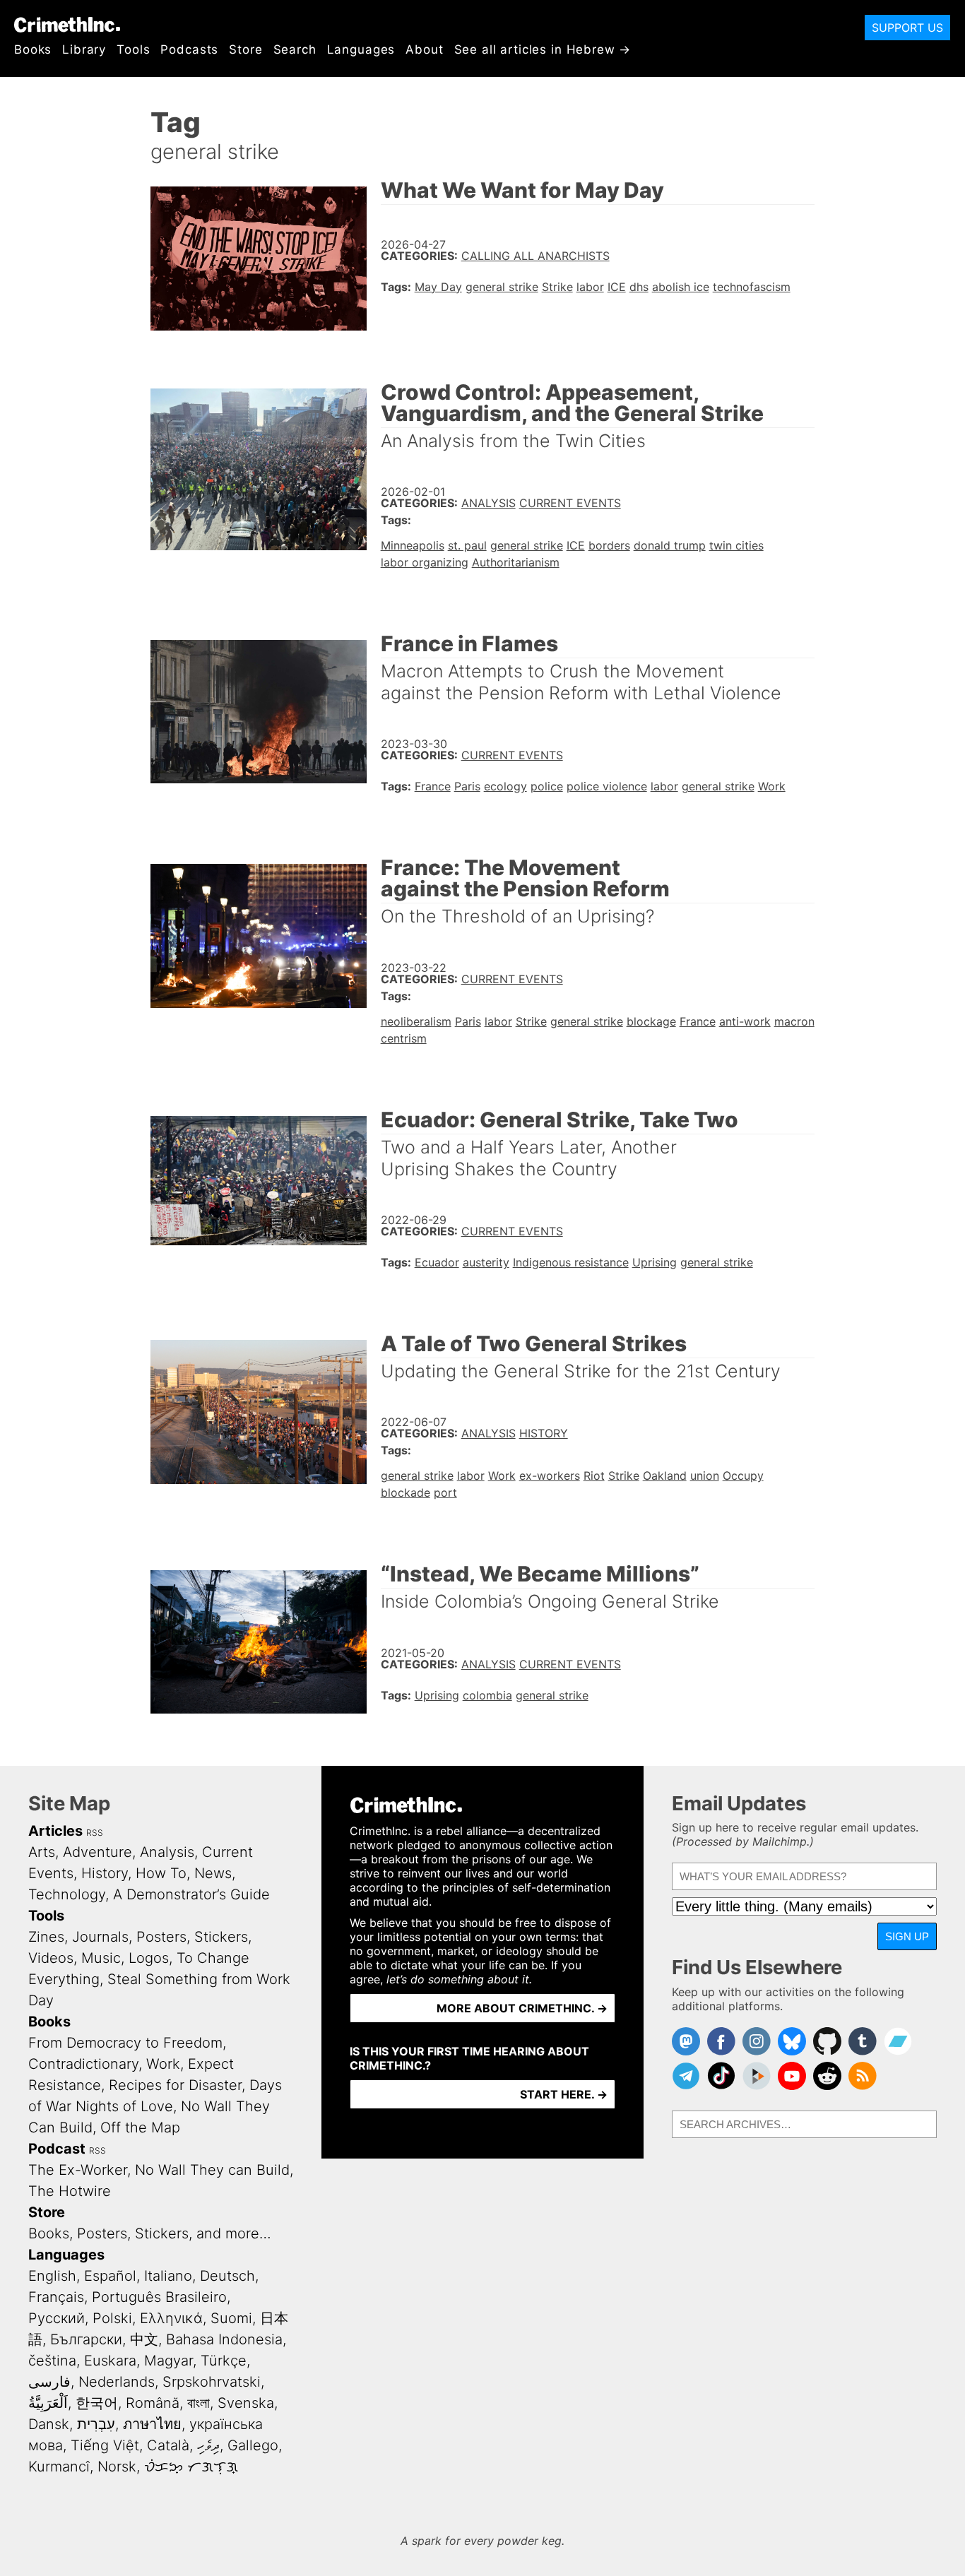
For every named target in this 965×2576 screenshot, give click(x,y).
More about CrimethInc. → (522, 2008)
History (544, 1433)
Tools (133, 49)
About (424, 49)
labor (590, 287)
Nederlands (117, 2382)
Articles (55, 1831)
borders (609, 545)
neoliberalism (416, 1021)
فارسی (49, 2382)
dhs (639, 287)
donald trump (670, 545)
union (705, 1476)
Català (168, 2445)
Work (772, 786)
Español (110, 2276)
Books (33, 49)
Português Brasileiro (159, 2297)
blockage (651, 1021)
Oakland (665, 1476)
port (445, 1492)
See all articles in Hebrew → (543, 49)
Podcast (57, 2149)
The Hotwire (70, 2191)
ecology (505, 786)
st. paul (467, 545)
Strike (557, 287)
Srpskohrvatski (212, 2382)
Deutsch (227, 2276)
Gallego (253, 2445)
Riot (594, 1476)
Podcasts (189, 49)
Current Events (570, 503)
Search (295, 49)
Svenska (246, 2403)
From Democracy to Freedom (125, 2043)
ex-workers (550, 1476)
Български (86, 2339)
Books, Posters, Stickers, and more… (150, 2233)
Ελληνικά (171, 2318)
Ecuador (437, 1262)
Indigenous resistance (571, 1262)
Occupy (743, 1476)
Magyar (168, 2361)
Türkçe (224, 2361)
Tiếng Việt (105, 2445)
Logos (149, 1958)
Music (101, 1958)
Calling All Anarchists (535, 256)
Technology (67, 1894)
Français (56, 2297)
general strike (502, 287)
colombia (487, 1695)
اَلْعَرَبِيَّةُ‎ (48, 2403)
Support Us (907, 28)
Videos (51, 1958)
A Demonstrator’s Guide (191, 1894)
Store (245, 49)
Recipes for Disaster (175, 2085)
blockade (405, 1492)
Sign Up (907, 1936)
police (547, 786)
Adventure (97, 1852)
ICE (617, 287)
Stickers (221, 1937)
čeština (52, 2361)
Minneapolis (413, 545)
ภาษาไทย (152, 2424)
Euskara (110, 2361)
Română (153, 2403)
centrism (404, 1038)
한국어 (97, 2403)
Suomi (231, 2318)
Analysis (489, 503)
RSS (95, 1833)
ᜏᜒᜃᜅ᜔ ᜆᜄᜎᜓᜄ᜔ (191, 2467)
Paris (467, 786)
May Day (438, 287)
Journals (100, 1937)
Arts (42, 1852)
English (52, 2276)
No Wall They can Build (212, 2170)
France (433, 786)
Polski (112, 2318)
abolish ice (681, 287)
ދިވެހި (208, 2445)
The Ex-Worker (78, 2170)
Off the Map (140, 2127)
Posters (161, 1937)
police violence (607, 786)
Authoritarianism (516, 562)
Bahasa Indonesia (224, 2339)
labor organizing (425, 562)
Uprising (655, 1262)
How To (161, 1873)
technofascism (752, 287)
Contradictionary (83, 2064)
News (213, 1873)
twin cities (736, 545)
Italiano (168, 2276)
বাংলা (199, 2403)
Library (84, 49)
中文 (144, 2339)
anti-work (745, 1021)
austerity (486, 1262)
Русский (57, 2318)
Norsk (117, 2467)
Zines (46, 1937)
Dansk (49, 2424)
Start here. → (564, 2094)
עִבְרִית (96, 2424)
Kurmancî (59, 2467)
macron (794, 1021)
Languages (361, 49)
